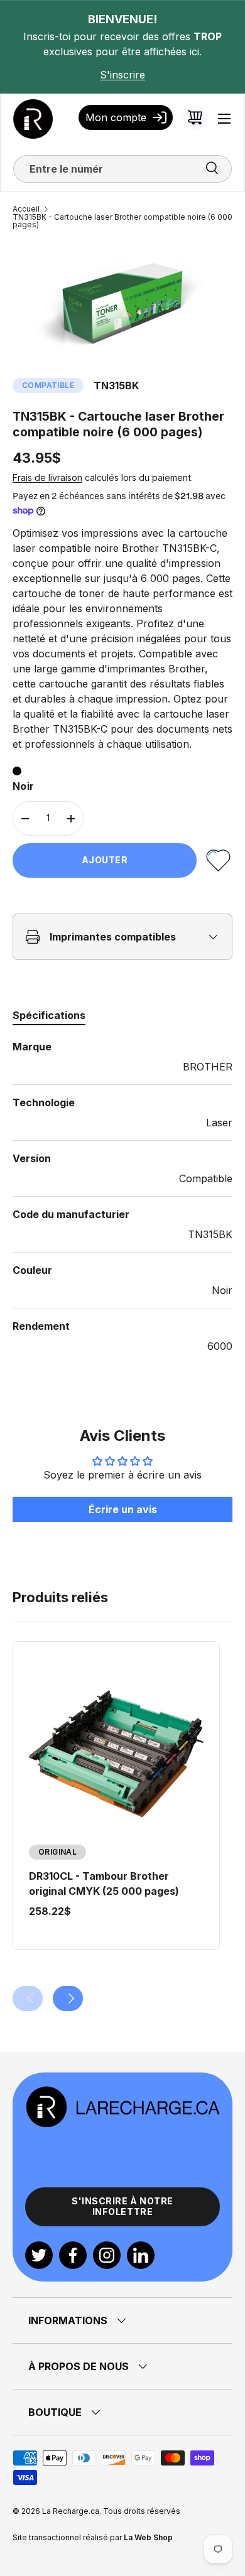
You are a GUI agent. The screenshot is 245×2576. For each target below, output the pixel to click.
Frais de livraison (47, 477)
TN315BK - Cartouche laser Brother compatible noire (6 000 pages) (122, 221)
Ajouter (105, 860)
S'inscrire (122, 75)
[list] (122, 303)
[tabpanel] (122, 1196)
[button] (195, 117)
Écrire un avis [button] (123, 1509)
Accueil (26, 209)
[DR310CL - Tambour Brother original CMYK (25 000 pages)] (116, 1754)
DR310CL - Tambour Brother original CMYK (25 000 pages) (104, 1883)
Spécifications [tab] (49, 1015)
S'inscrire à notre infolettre (122, 2206)
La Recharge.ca (71, 2511)
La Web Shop (148, 2537)
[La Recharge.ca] (122, 2093)
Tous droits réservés (142, 2511)
